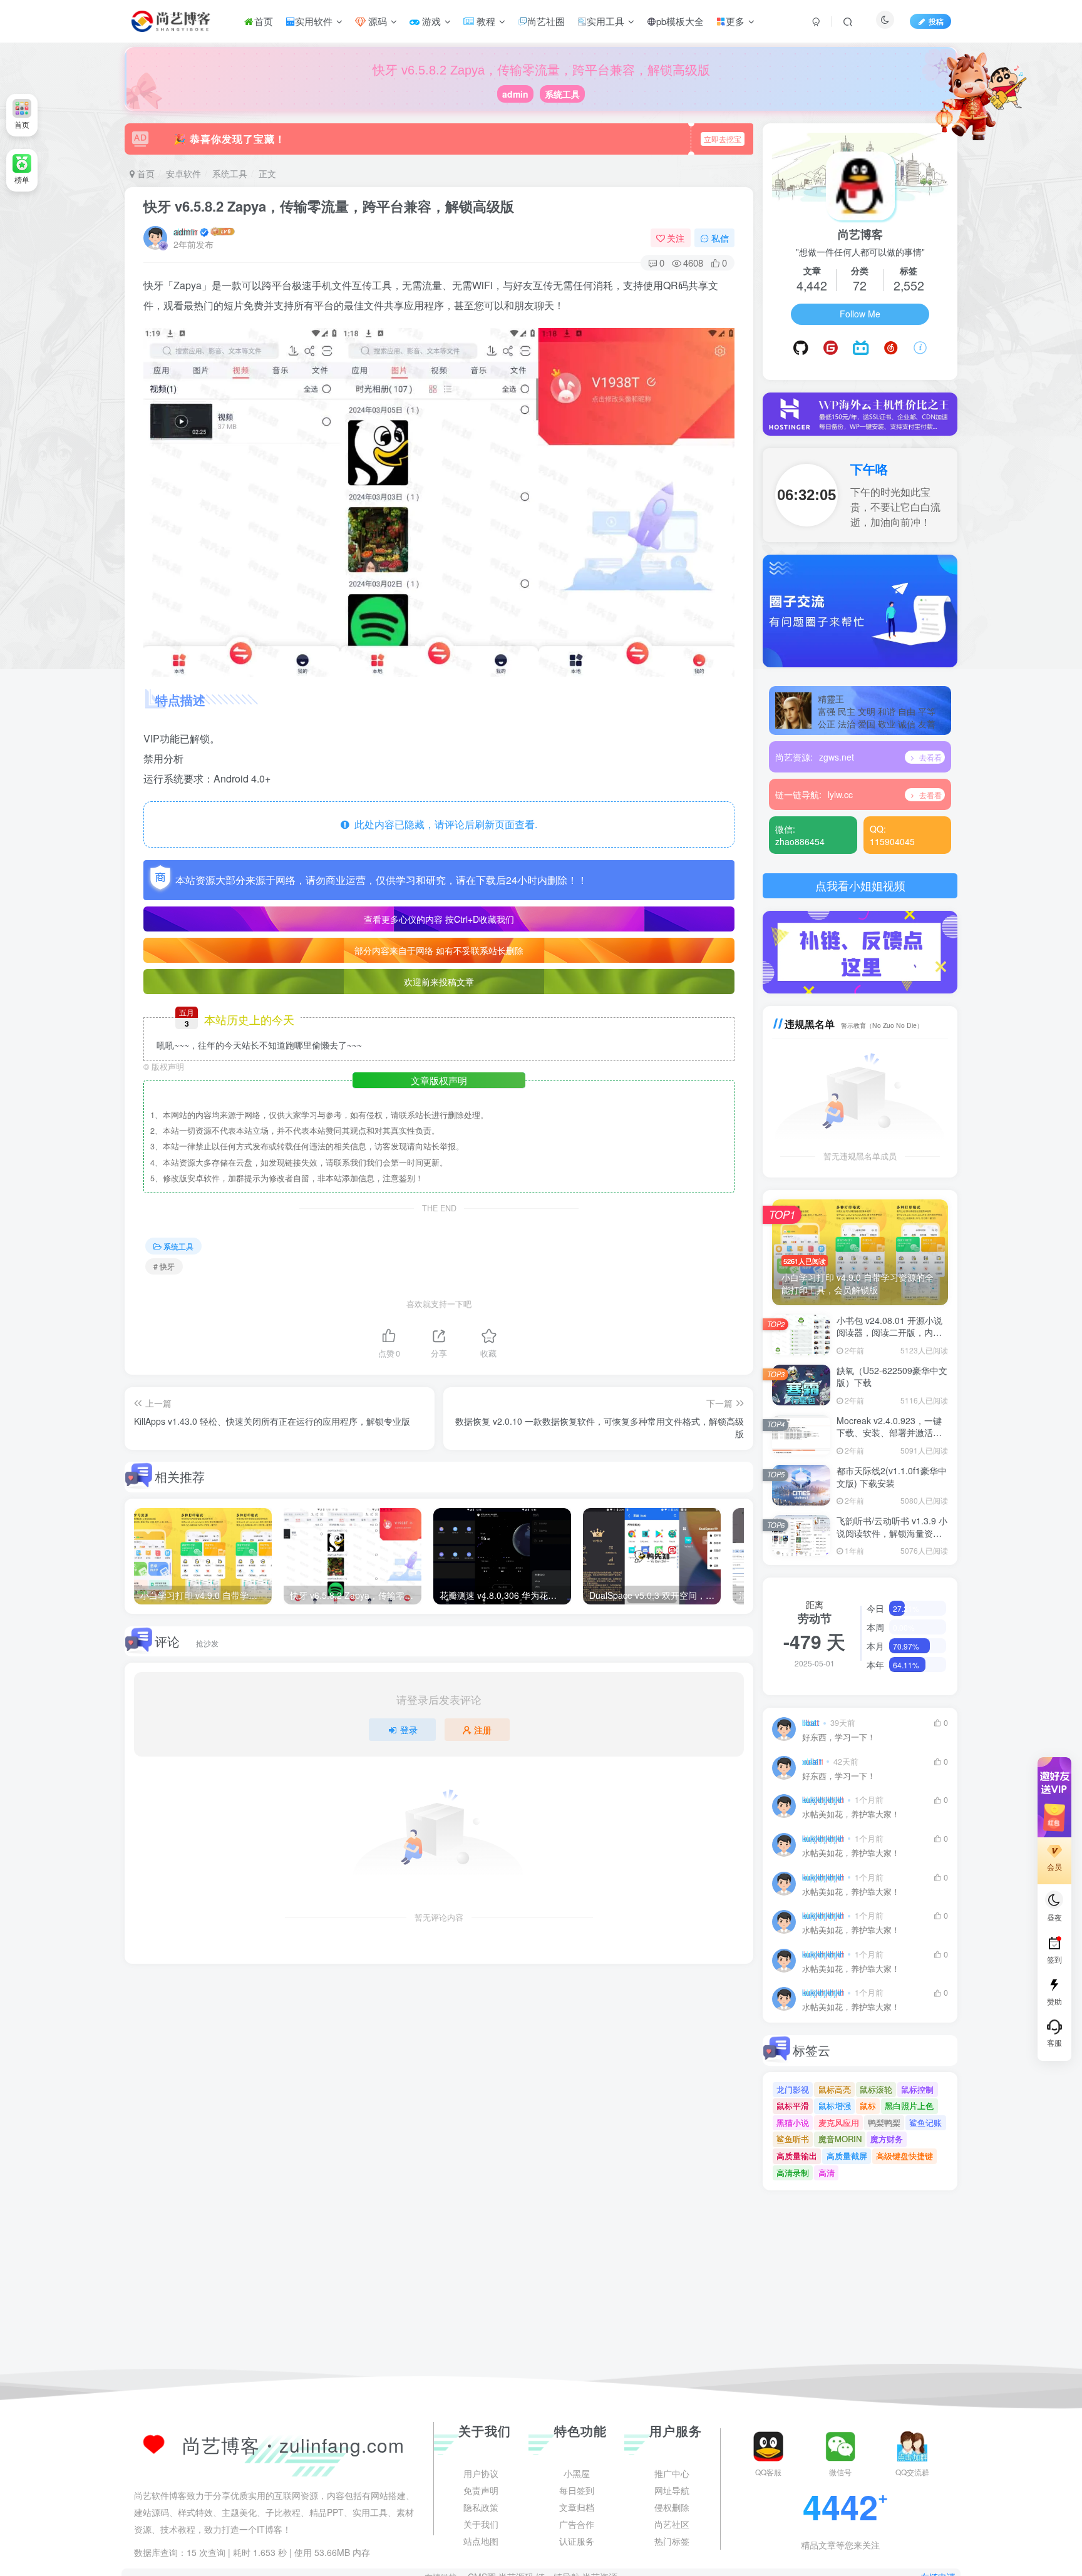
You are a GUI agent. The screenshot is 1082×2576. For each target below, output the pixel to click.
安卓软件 (183, 173)
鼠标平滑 (793, 2106)
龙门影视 (793, 2089)
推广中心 (672, 2554)
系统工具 (562, 94)
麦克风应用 (839, 2122)
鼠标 (868, 2106)
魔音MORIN (840, 2139)
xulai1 (812, 1762)
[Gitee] (831, 348)
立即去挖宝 (723, 139)
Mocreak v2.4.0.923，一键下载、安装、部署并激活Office (889, 1433)
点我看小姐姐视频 (860, 885)
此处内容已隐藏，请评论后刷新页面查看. (443, 824)
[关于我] (920, 348)
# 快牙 (164, 1266)
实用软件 (314, 21)
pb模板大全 (680, 21)
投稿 (936, 21)
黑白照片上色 (909, 2106)
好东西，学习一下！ (839, 1737)
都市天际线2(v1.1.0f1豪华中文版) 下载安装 (892, 1477)
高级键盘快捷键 (904, 2156)
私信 (720, 238)
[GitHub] (801, 348)
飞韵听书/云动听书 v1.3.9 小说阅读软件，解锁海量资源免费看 (892, 1533)
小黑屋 (577, 2554)
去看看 (930, 757)
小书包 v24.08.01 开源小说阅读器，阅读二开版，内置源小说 (889, 1332)
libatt (811, 1723)
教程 (485, 21)
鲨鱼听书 (793, 2139)
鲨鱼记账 (925, 2122)
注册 (483, 1730)
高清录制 (793, 2173)
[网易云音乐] (891, 348)
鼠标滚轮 (876, 2089)
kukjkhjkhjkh (823, 1800)
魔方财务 (887, 2139)
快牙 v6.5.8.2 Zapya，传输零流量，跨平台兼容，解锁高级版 (329, 206)
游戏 (430, 21)
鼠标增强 (835, 2106)
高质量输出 (797, 2156)
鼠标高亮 (835, 2089)
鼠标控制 (917, 2089)
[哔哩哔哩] (861, 348)
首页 (264, 21)
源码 (376, 21)
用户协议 (481, 2554)
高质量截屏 (847, 2156)
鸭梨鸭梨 (884, 2122)
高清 (827, 2173)
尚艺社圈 (546, 21)
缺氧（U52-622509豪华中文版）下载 (892, 1377)
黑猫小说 (793, 2122)
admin (515, 94)
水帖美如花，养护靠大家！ (851, 1814)
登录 (409, 1730)
